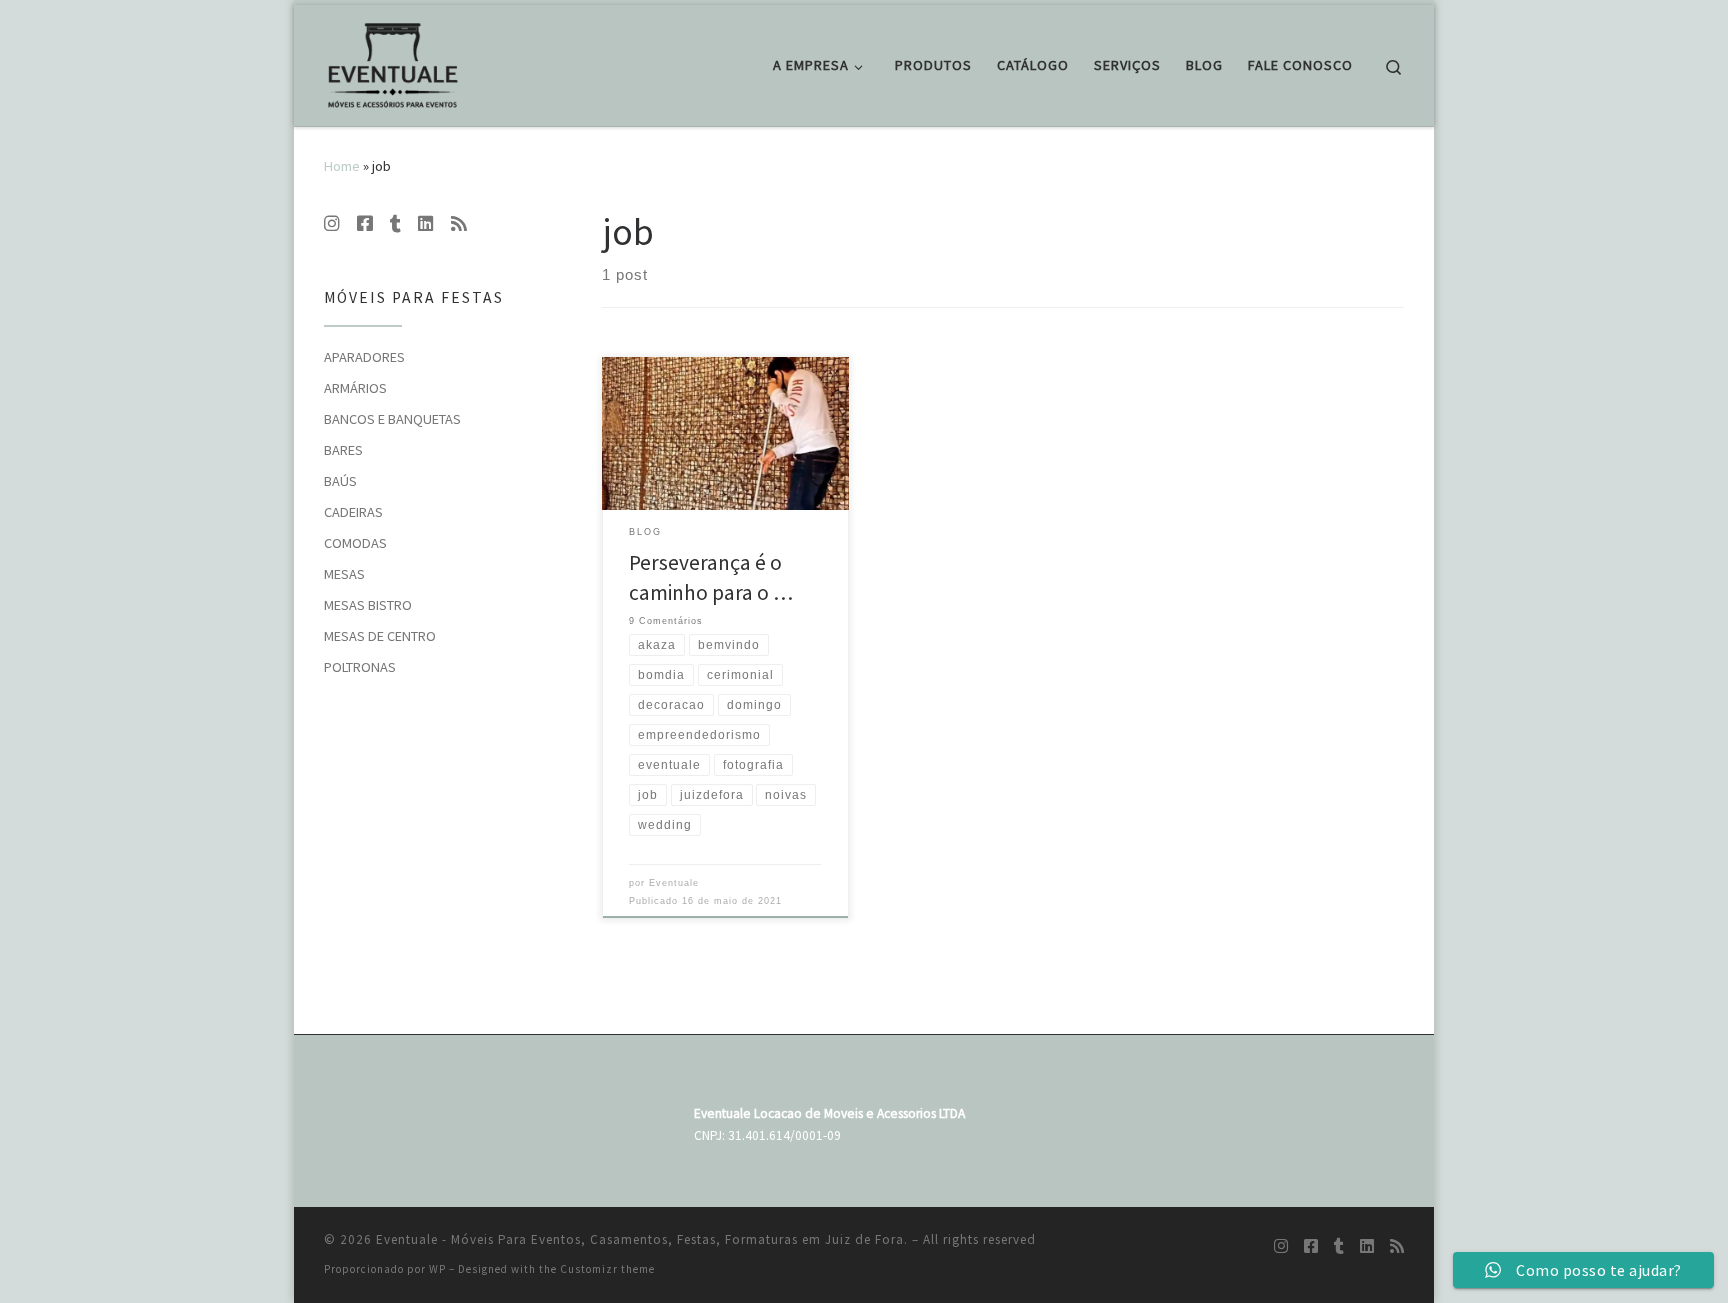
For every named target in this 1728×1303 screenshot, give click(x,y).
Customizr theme (607, 1269)
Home (342, 166)
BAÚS (340, 481)
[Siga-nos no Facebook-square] (365, 224)
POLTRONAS (360, 667)
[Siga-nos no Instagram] (332, 224)
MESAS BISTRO (368, 605)
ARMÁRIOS (355, 388)
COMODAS (355, 543)
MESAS (344, 574)
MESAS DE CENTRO (380, 636)
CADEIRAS (353, 512)
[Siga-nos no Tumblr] (395, 224)
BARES (343, 450)
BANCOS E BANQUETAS (392, 419)
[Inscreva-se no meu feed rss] (459, 224)
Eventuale (674, 883)
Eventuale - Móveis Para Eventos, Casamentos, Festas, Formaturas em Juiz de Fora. (642, 1239)
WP (437, 1269)
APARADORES (364, 357)
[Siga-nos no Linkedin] (426, 224)
